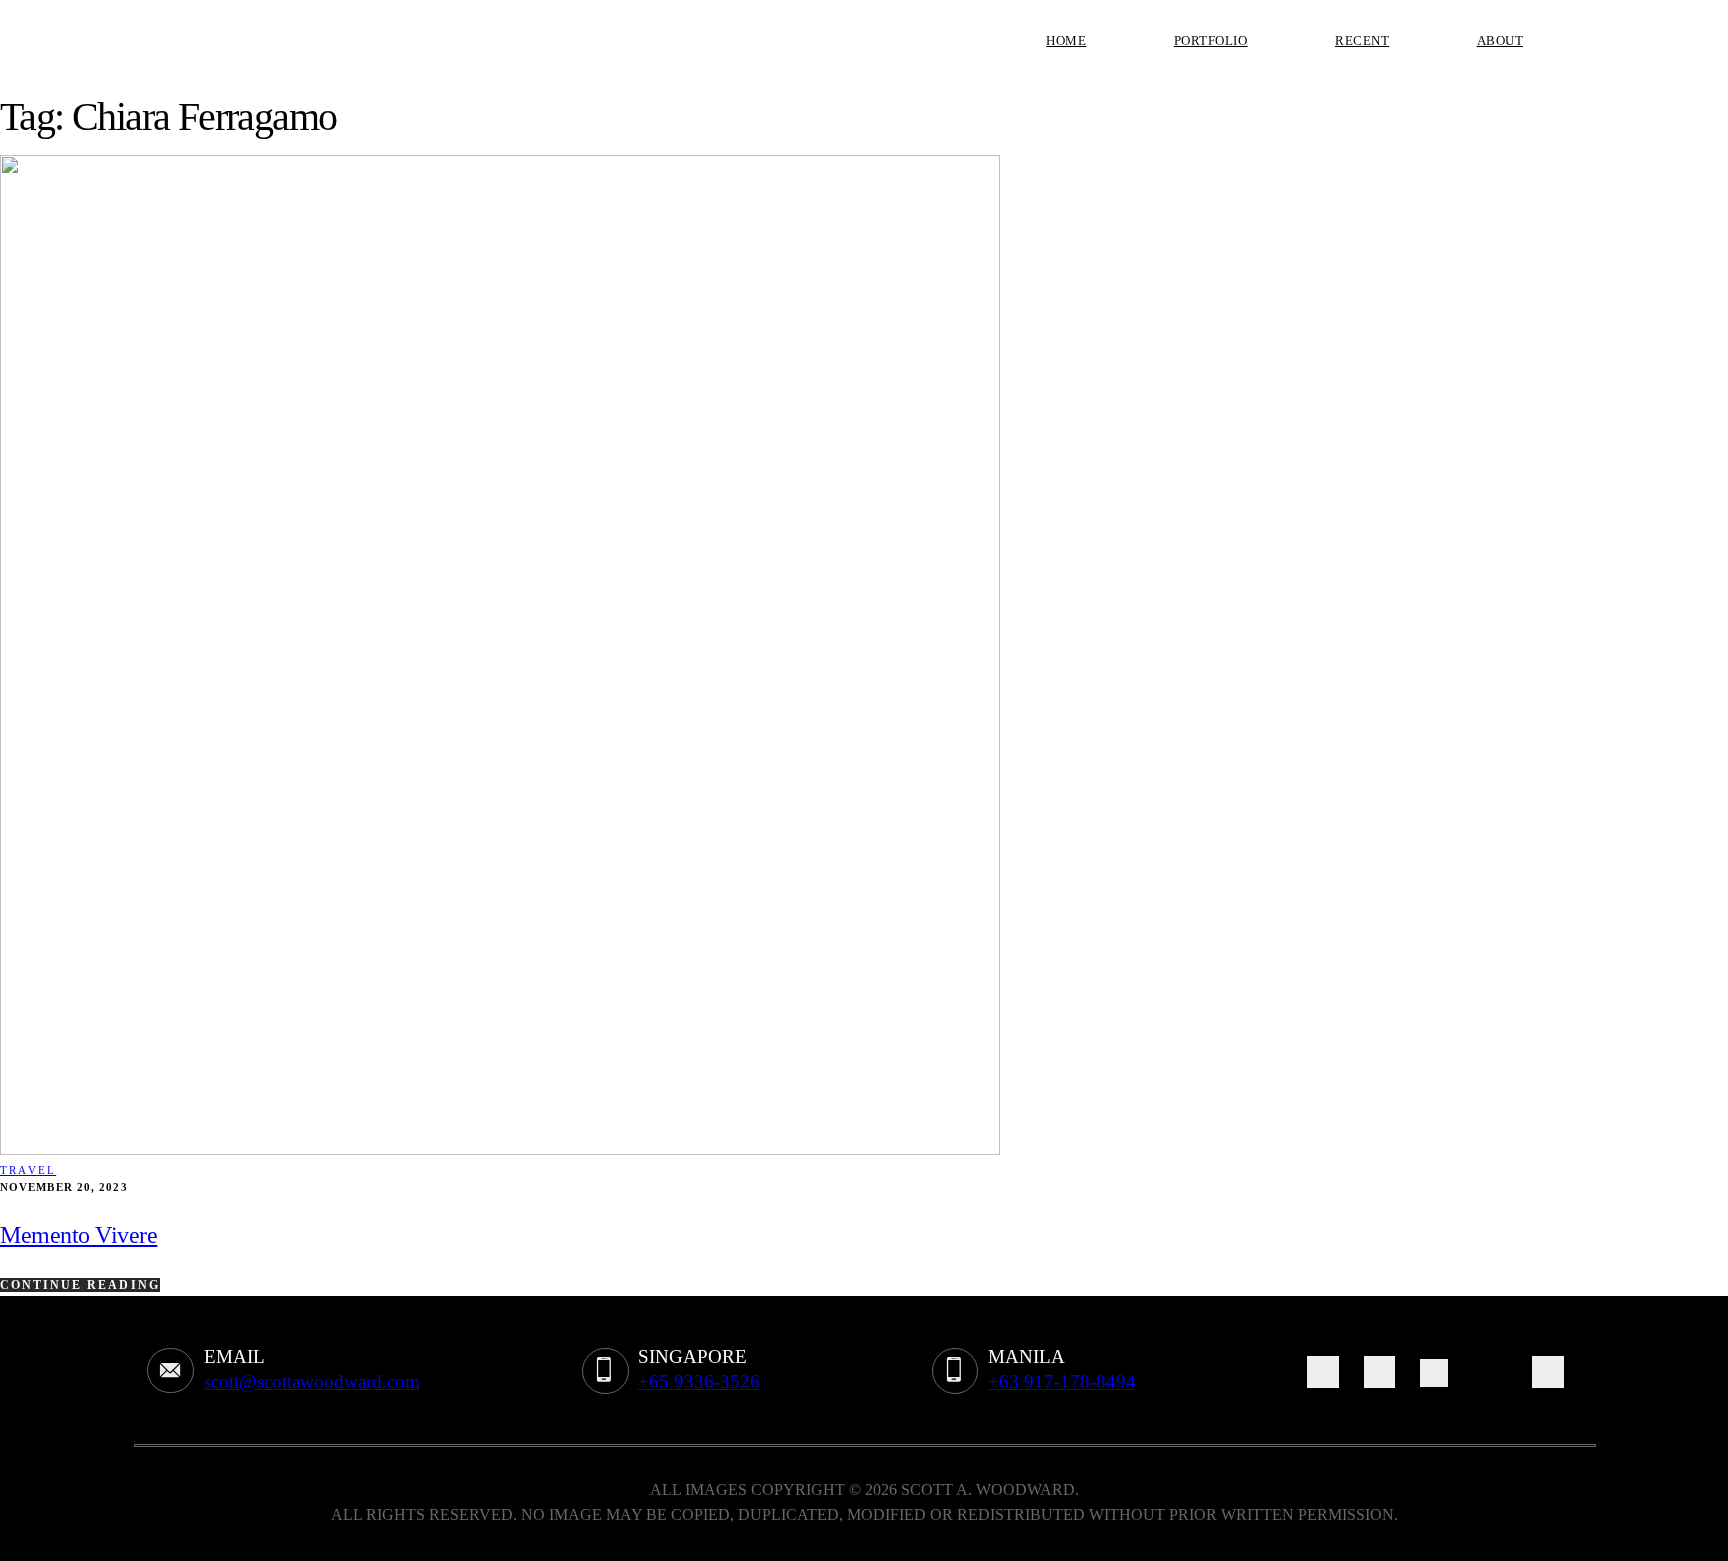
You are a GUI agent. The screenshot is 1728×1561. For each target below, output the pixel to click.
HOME (1066, 40)
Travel (28, 1170)
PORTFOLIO (1211, 40)
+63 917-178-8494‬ (1062, 1381)
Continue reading (80, 1285)
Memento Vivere (78, 1235)
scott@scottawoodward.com (312, 1381)
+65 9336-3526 (699, 1381)
